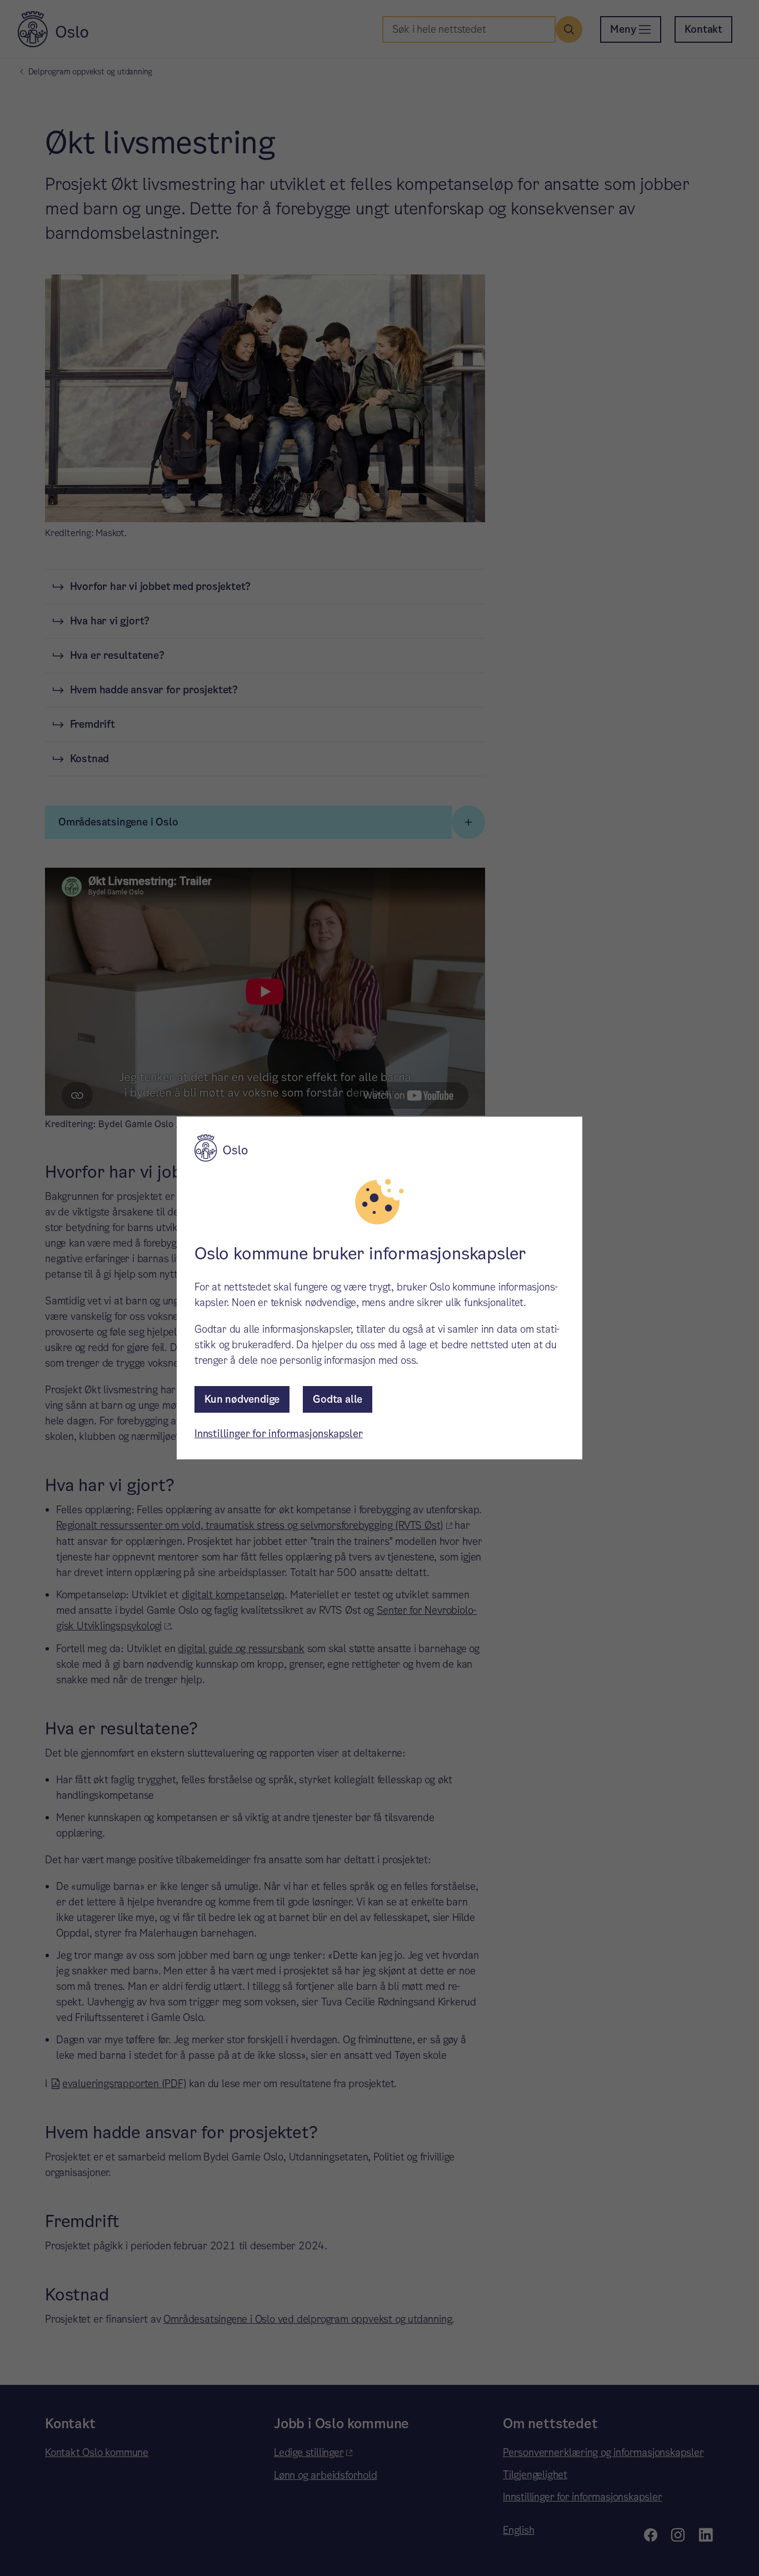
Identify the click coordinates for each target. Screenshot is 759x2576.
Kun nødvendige (242, 1399)
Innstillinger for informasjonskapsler (279, 1434)
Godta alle (338, 1399)
